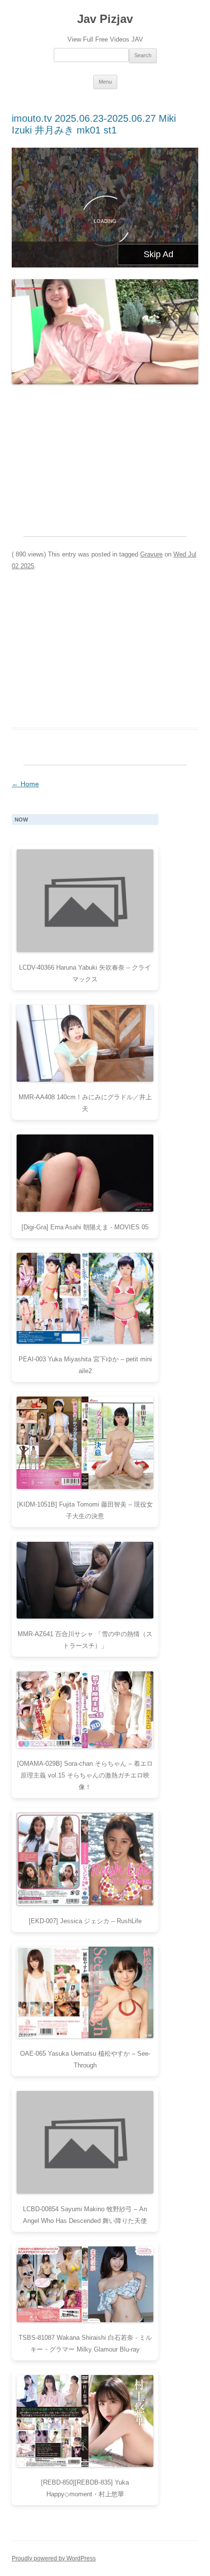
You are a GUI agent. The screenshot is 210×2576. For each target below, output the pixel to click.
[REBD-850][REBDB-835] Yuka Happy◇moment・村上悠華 (85, 2488)
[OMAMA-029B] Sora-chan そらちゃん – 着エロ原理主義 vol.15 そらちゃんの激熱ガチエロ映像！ (85, 1775)
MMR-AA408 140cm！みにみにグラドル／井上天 (85, 1103)
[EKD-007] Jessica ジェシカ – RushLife (85, 1921)
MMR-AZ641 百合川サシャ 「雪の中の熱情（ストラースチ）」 (85, 1640)
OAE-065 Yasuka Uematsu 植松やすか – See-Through (85, 2059)
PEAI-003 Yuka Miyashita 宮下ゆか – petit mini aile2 (85, 1365)
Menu (105, 82)
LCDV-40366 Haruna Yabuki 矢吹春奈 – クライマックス (85, 973)
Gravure (151, 554)
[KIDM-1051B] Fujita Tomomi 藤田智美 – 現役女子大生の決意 (85, 1510)
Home (25, 784)
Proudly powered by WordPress (54, 2558)
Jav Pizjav (105, 19)
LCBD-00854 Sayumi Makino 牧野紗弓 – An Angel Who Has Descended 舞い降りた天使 (85, 2215)
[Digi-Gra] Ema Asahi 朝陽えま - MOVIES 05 (85, 1227)
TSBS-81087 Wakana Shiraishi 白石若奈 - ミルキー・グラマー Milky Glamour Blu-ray (85, 2343)
